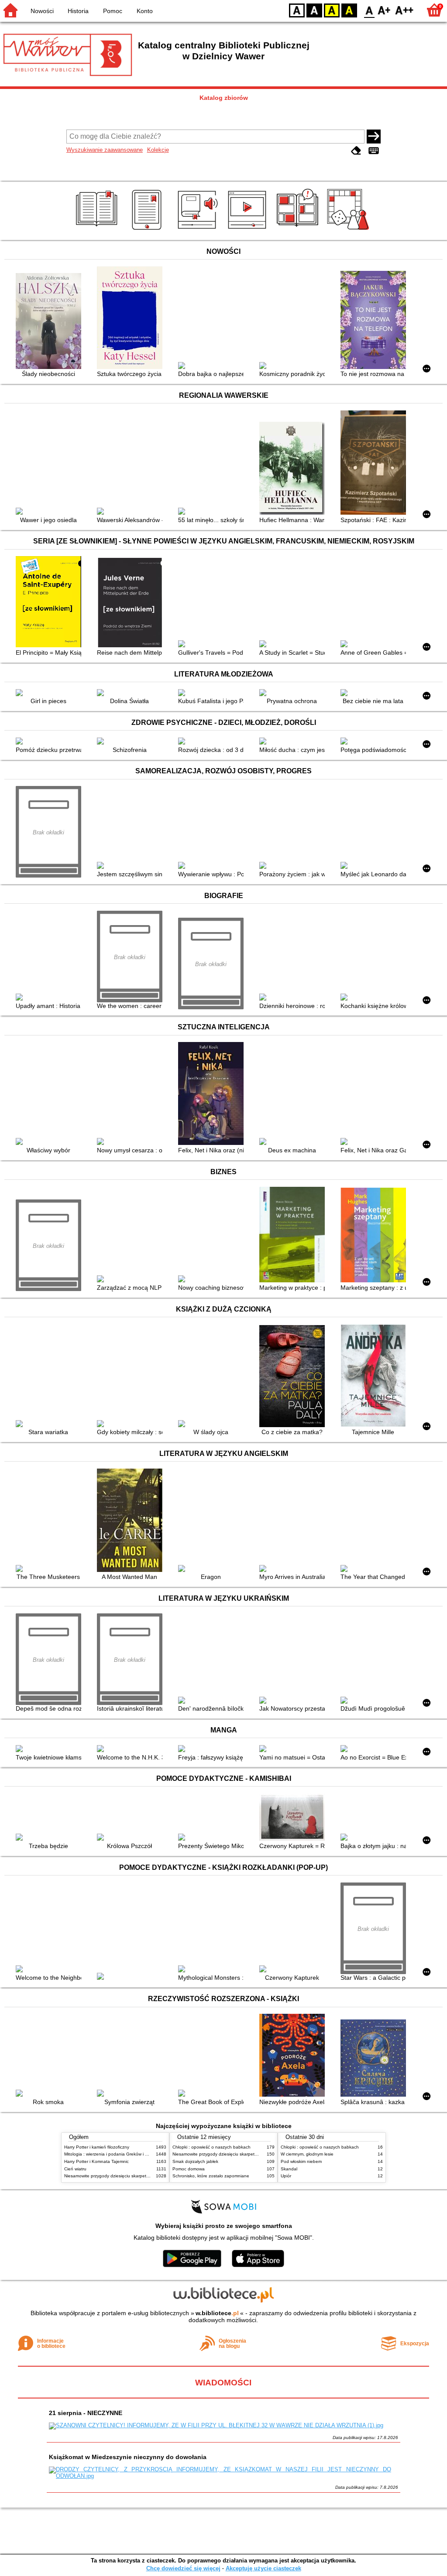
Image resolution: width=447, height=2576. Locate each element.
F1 (384, 10)
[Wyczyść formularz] (356, 151)
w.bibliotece (217, 2313)
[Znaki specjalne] (374, 151)
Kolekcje (158, 150)
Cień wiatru (75, 2169)
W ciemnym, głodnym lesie (307, 2154)
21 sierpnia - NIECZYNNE (86, 2413)
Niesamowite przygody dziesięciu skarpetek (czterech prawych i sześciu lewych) (144, 2176)
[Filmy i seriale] (249, 230)
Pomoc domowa (189, 2169)
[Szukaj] (374, 137)
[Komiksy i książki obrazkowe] (299, 230)
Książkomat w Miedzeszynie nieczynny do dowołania (128, 2457)
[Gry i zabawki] (349, 230)
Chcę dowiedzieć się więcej (183, 2568)
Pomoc (113, 11)
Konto (145, 11)
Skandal (289, 2169)
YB (332, 10)
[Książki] (98, 230)
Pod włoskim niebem (301, 2161)
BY (349, 10)
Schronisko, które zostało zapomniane (211, 2176)
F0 (370, 10)
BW (314, 10)
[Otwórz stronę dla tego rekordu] (51, 322)
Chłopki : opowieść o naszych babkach (211, 2147)
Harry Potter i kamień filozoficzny (97, 2147)
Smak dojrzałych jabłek (195, 2161)
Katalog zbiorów (224, 98)
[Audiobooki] (198, 230)
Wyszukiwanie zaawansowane (105, 150)
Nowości (42, 11)
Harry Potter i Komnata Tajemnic (96, 2161)
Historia (78, 11)
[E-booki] (148, 230)
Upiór (286, 2176)
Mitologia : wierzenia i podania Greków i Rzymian (113, 2154)
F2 (404, 10)
